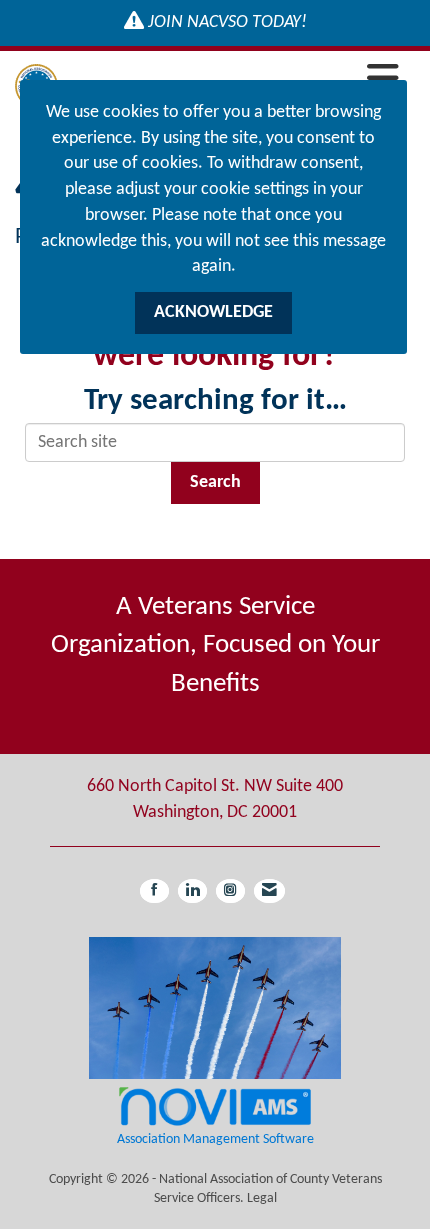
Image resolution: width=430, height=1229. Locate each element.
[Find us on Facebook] (154, 891)
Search (215, 482)
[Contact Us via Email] (269, 891)
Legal (262, 1198)
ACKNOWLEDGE (213, 312)
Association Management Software (215, 1139)
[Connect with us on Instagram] (230, 891)
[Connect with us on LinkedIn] (192, 891)
